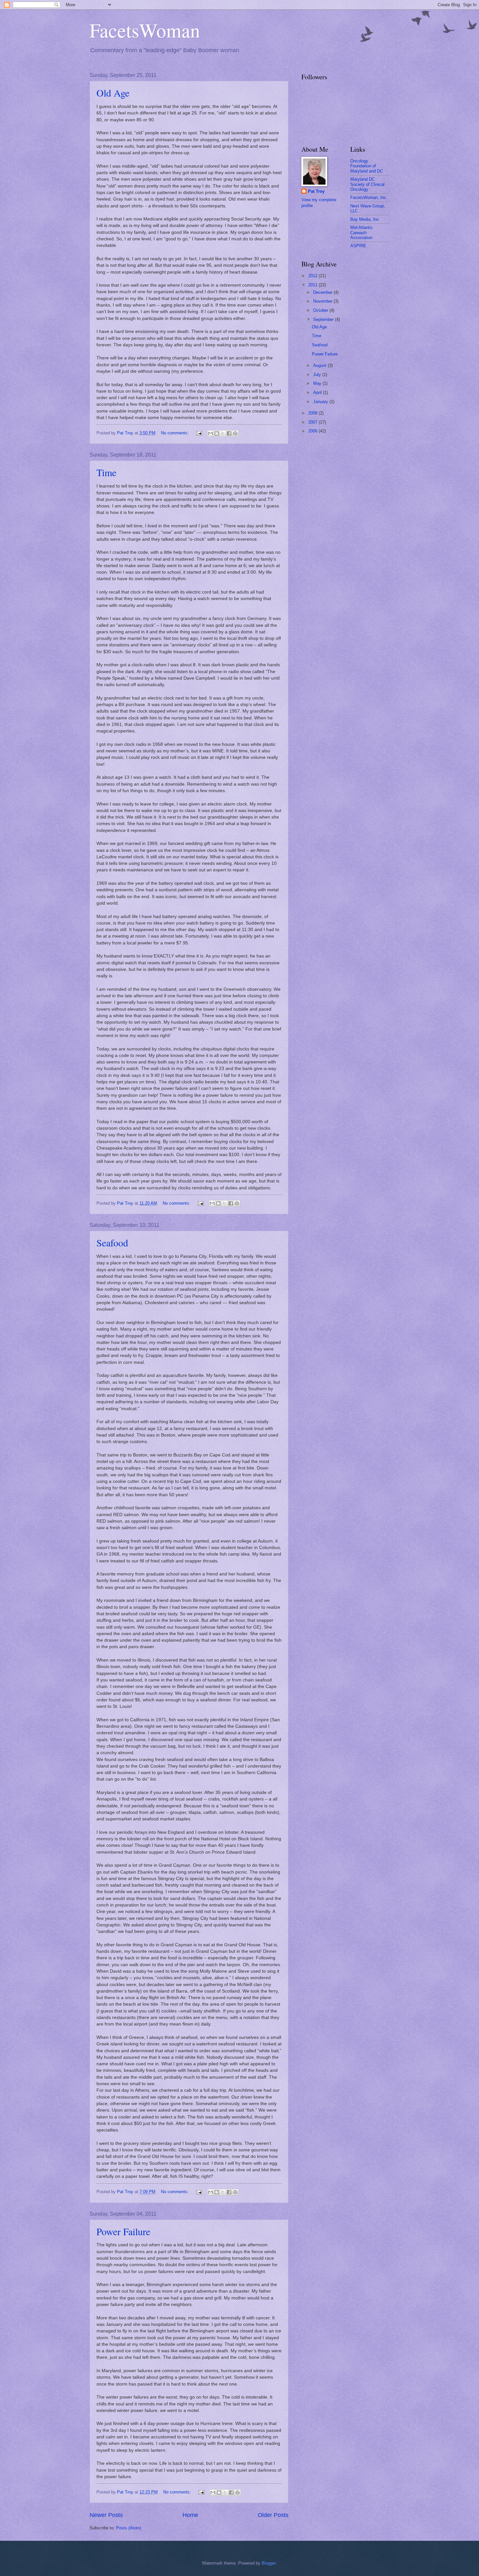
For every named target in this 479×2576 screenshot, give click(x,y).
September (324, 319)
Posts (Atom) (129, 2528)
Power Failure (123, 2231)
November (323, 301)
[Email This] (210, 433)
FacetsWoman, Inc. (369, 197)
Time (106, 472)
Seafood (112, 1243)
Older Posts (273, 2515)
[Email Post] (199, 433)
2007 (313, 422)
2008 (313, 413)
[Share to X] (223, 433)
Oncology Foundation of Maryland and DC (367, 166)
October (321, 310)
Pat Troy (316, 191)
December (323, 292)
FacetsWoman (145, 30)
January (321, 402)
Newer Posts (106, 2515)
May (318, 383)
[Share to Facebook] (229, 433)
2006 (313, 431)
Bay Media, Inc (365, 219)
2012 (313, 276)
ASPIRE (358, 246)
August (320, 365)
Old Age (113, 93)
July (318, 375)
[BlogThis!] (217, 433)
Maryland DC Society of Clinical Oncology (367, 184)
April (318, 392)
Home (190, 2515)
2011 (313, 285)
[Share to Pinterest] (235, 433)
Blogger (269, 2563)
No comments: (175, 433)
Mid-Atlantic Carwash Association (362, 233)
